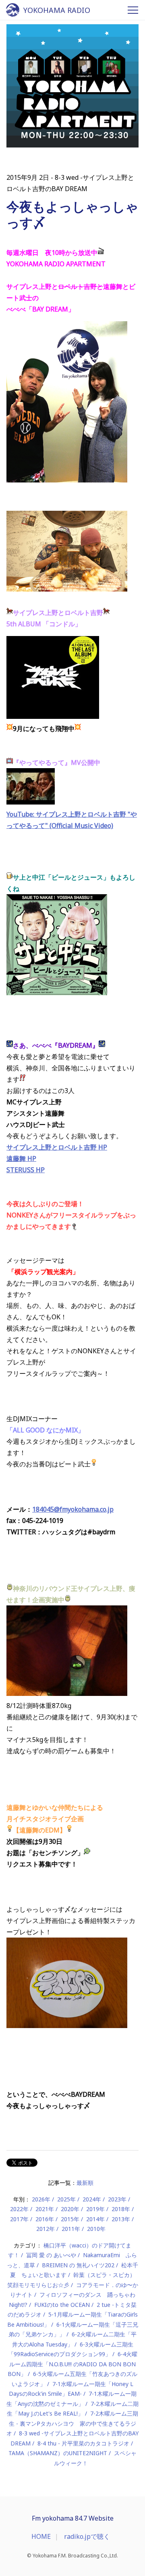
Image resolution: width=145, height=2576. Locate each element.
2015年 (70, 2219)
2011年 (71, 2229)
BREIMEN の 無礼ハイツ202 (78, 2265)
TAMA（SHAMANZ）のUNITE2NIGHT (58, 2453)
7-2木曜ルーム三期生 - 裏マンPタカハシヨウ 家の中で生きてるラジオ (72, 2423)
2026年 (41, 2199)
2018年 (121, 2209)
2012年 (46, 2229)
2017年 (19, 2219)
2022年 (19, 2209)
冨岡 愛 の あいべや (51, 2255)
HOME (41, 2536)
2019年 (95, 2209)
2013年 (121, 2219)
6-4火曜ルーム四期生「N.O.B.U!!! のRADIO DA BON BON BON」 (72, 2364)
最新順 (85, 2183)
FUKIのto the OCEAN (62, 2305)
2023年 (117, 2199)
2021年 (45, 2209)
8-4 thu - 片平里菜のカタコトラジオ (83, 2443)
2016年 (45, 2219)
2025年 (66, 2199)
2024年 (92, 2199)
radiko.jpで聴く (87, 2536)
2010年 (96, 2229)
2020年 (70, 2209)
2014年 (95, 2219)
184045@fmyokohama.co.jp (73, 1509)
